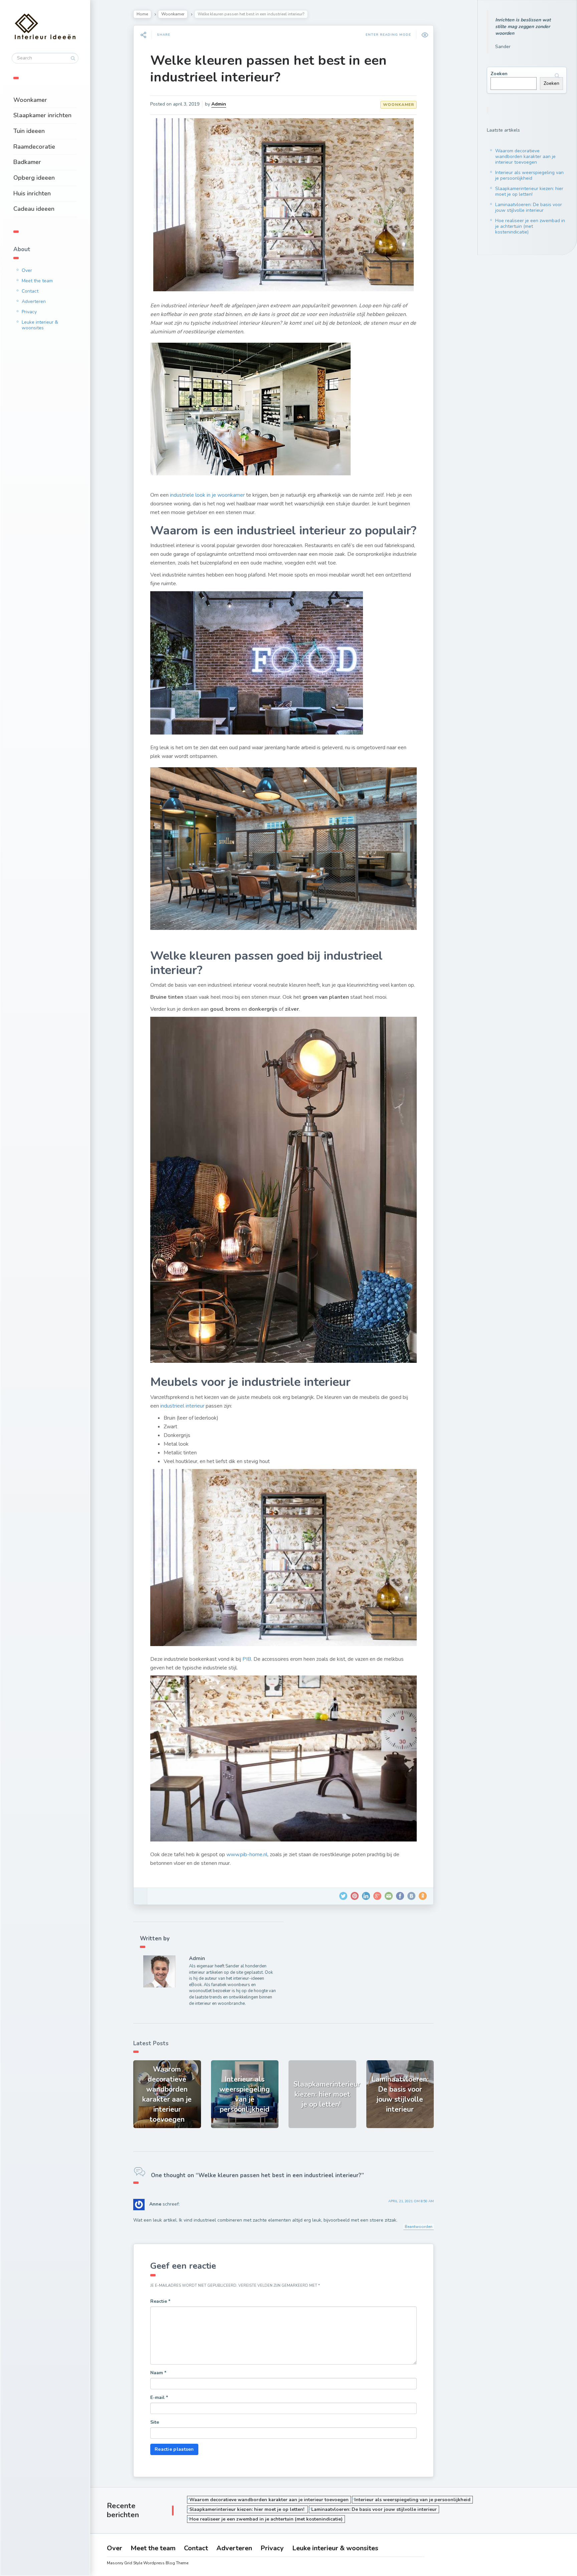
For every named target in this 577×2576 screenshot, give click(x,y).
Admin (219, 104)
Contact (30, 291)
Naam (158, 2373)
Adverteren (34, 301)
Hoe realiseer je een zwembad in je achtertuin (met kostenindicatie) (530, 226)
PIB (247, 1659)
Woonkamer (30, 100)
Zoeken (499, 74)
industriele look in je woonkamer (207, 495)
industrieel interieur (182, 1406)
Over (27, 270)
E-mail (159, 2397)
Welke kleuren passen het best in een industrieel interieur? (268, 69)
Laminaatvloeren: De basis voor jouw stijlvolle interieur (529, 207)
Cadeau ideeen (34, 209)
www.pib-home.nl (247, 1855)
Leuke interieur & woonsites (40, 325)
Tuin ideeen (29, 131)
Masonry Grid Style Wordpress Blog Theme (148, 2563)
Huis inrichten (32, 193)
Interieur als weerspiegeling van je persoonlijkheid (529, 175)
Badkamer (27, 162)
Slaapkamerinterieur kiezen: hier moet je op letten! (529, 191)
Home (142, 14)
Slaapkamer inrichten (42, 115)
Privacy (29, 312)
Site (155, 2422)
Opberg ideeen (34, 178)
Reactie (160, 2301)
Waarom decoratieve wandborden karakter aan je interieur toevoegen (525, 156)
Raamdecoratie (34, 147)
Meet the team (37, 281)
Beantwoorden (419, 2227)
